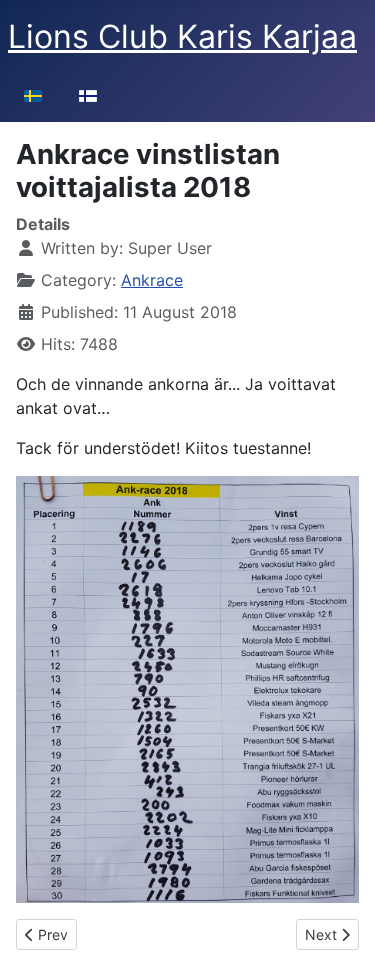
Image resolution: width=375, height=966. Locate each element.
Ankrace (152, 280)
